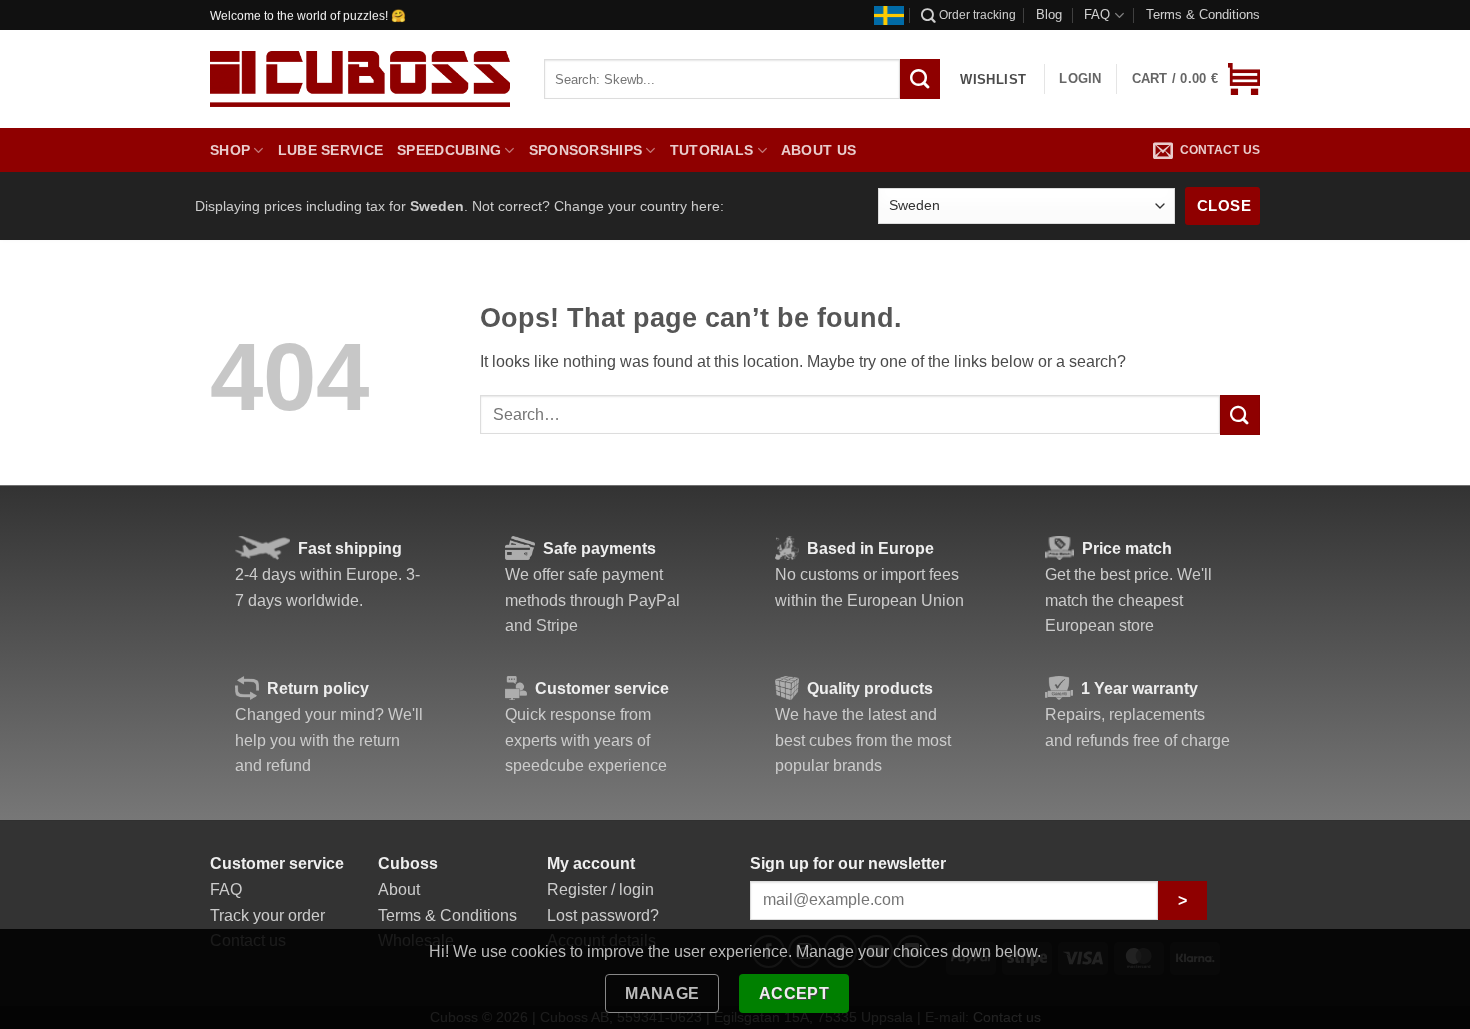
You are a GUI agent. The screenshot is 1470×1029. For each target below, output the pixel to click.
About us (818, 150)
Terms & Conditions (1203, 14)
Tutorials (712, 150)
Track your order (267, 915)
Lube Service (330, 150)
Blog (1049, 14)
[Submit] (1240, 414)
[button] (1196, 79)
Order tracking (977, 15)
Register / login (600, 889)
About (399, 889)
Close (1224, 205)
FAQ (1097, 14)
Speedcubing (449, 150)
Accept (794, 993)
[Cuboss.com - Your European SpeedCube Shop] (360, 79)
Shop (230, 150)
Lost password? (603, 915)
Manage (662, 993)
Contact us (1220, 150)
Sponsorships (585, 150)
